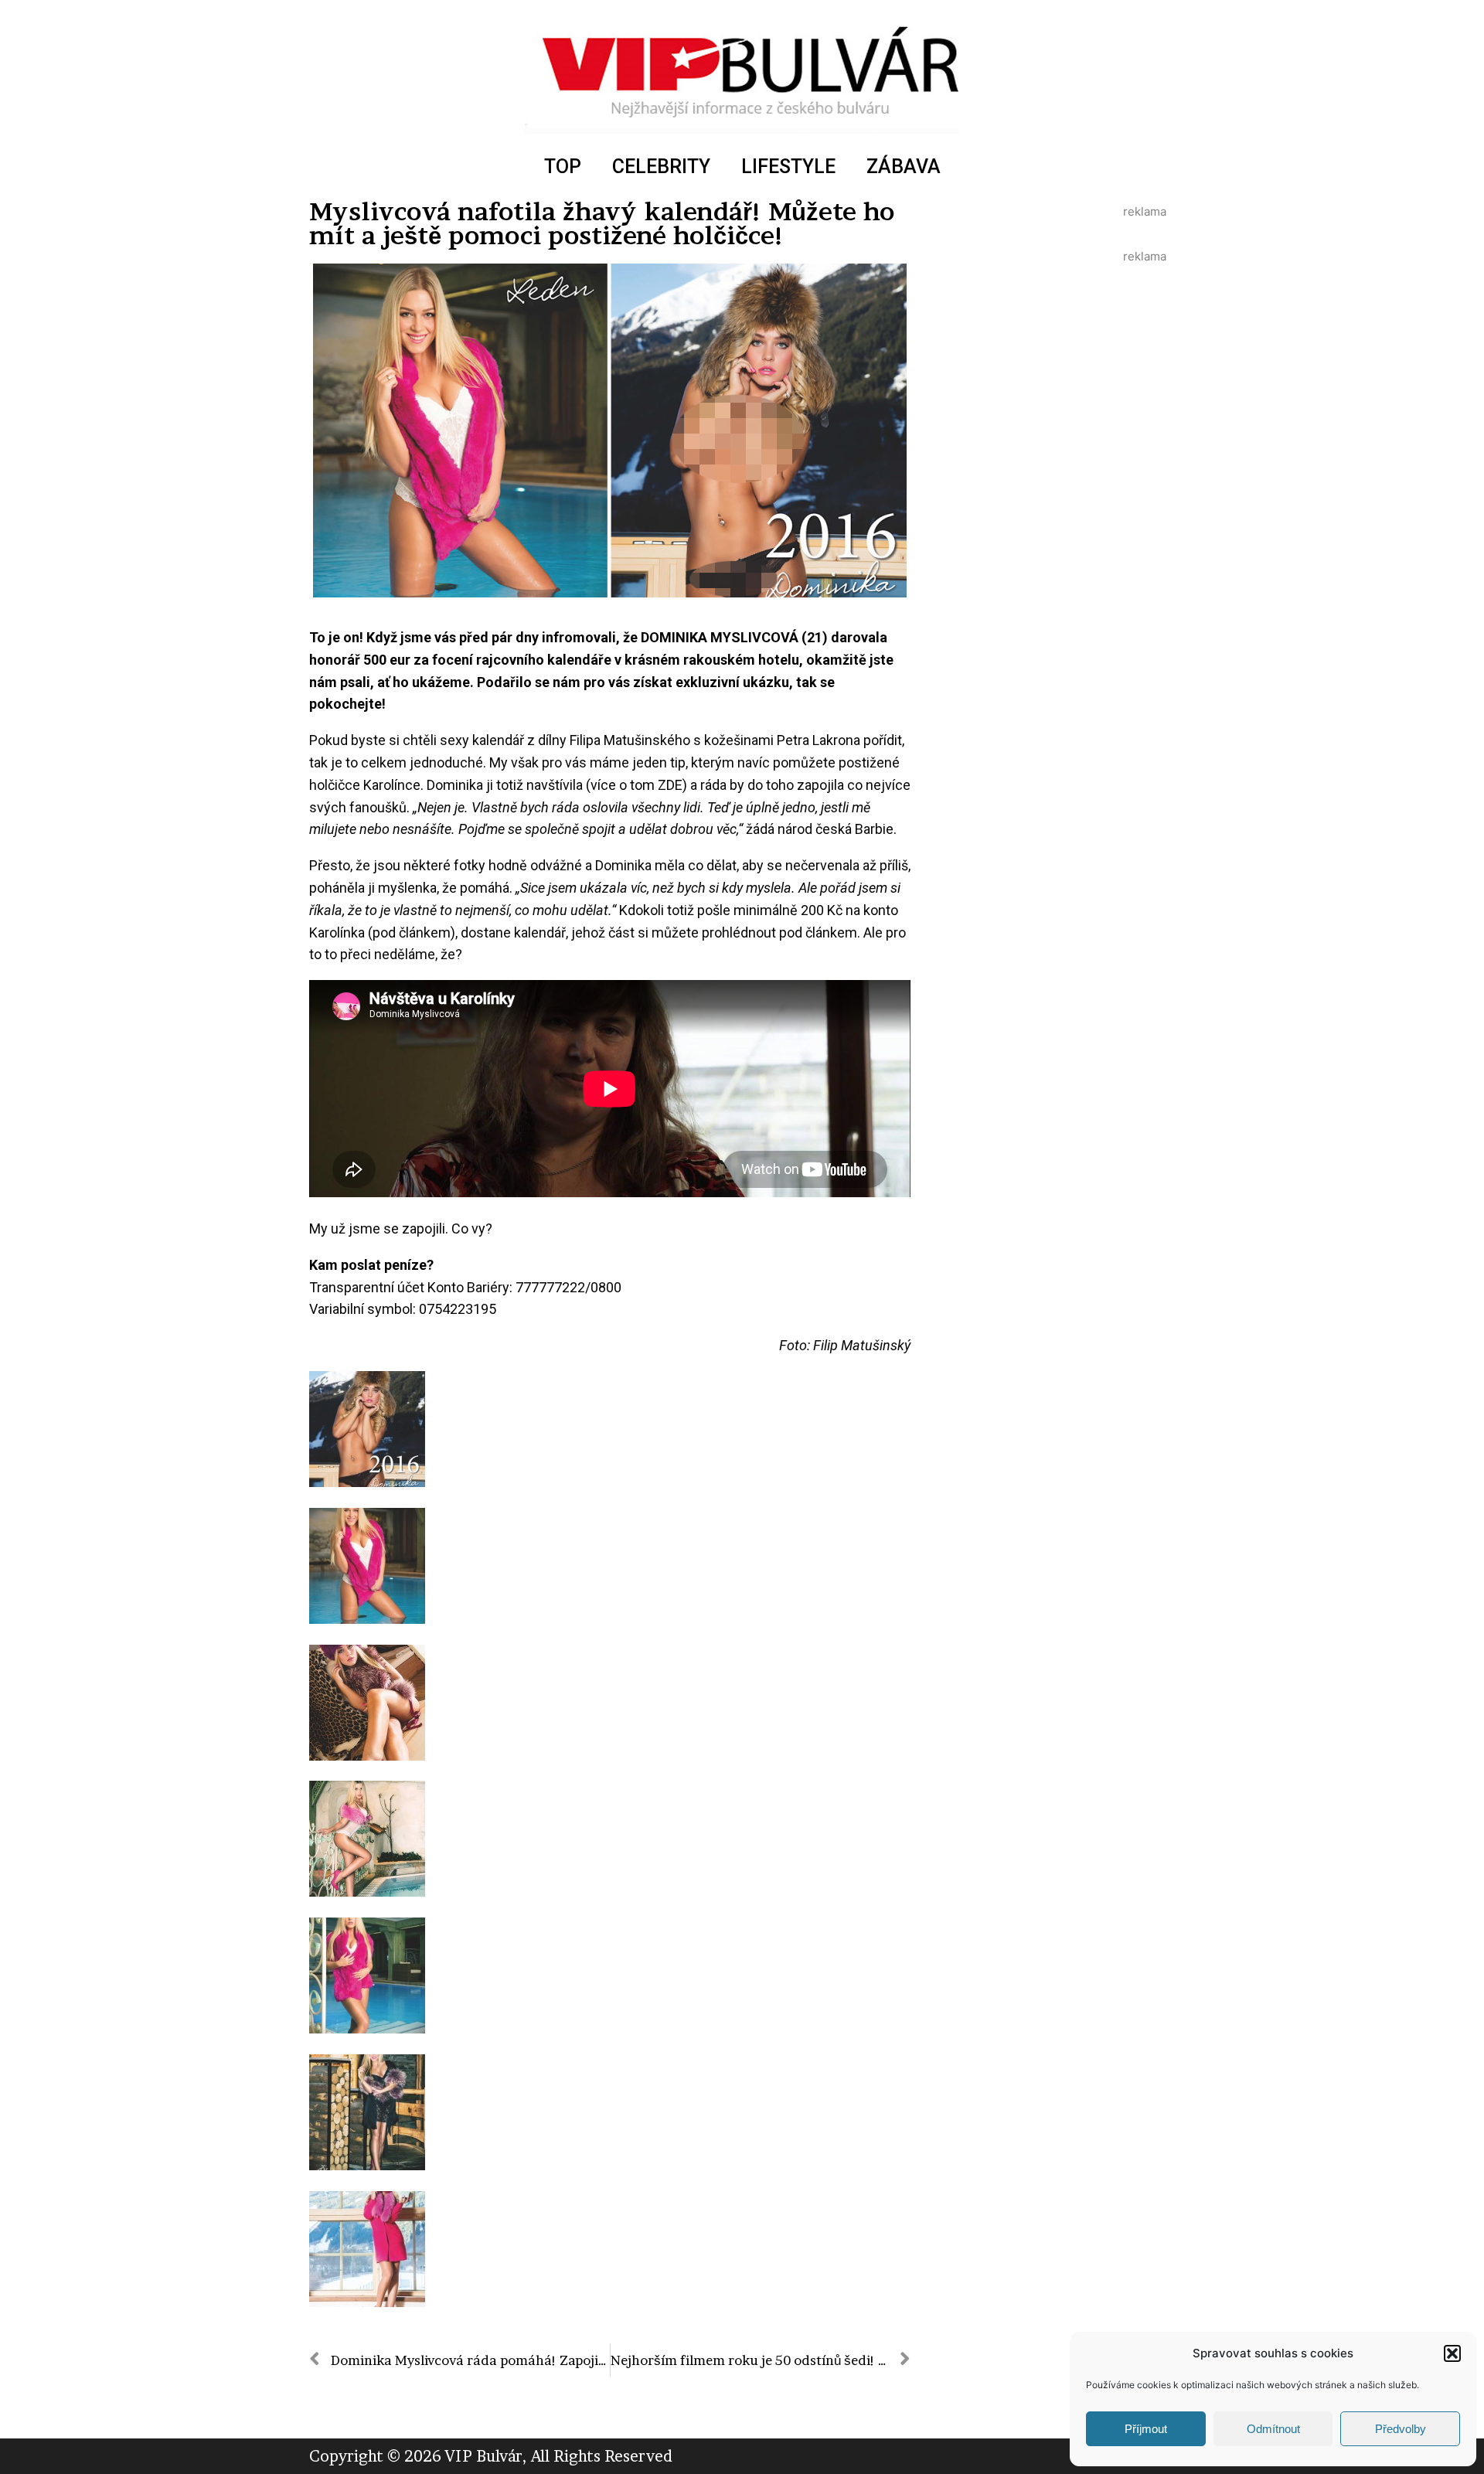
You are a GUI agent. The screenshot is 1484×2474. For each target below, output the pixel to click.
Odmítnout (1273, 2429)
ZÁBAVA (904, 167)
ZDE (670, 785)
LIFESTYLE (788, 167)
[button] (1452, 2353)
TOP (563, 167)
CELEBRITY (661, 167)
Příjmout (1146, 2429)
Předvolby (1401, 2429)
